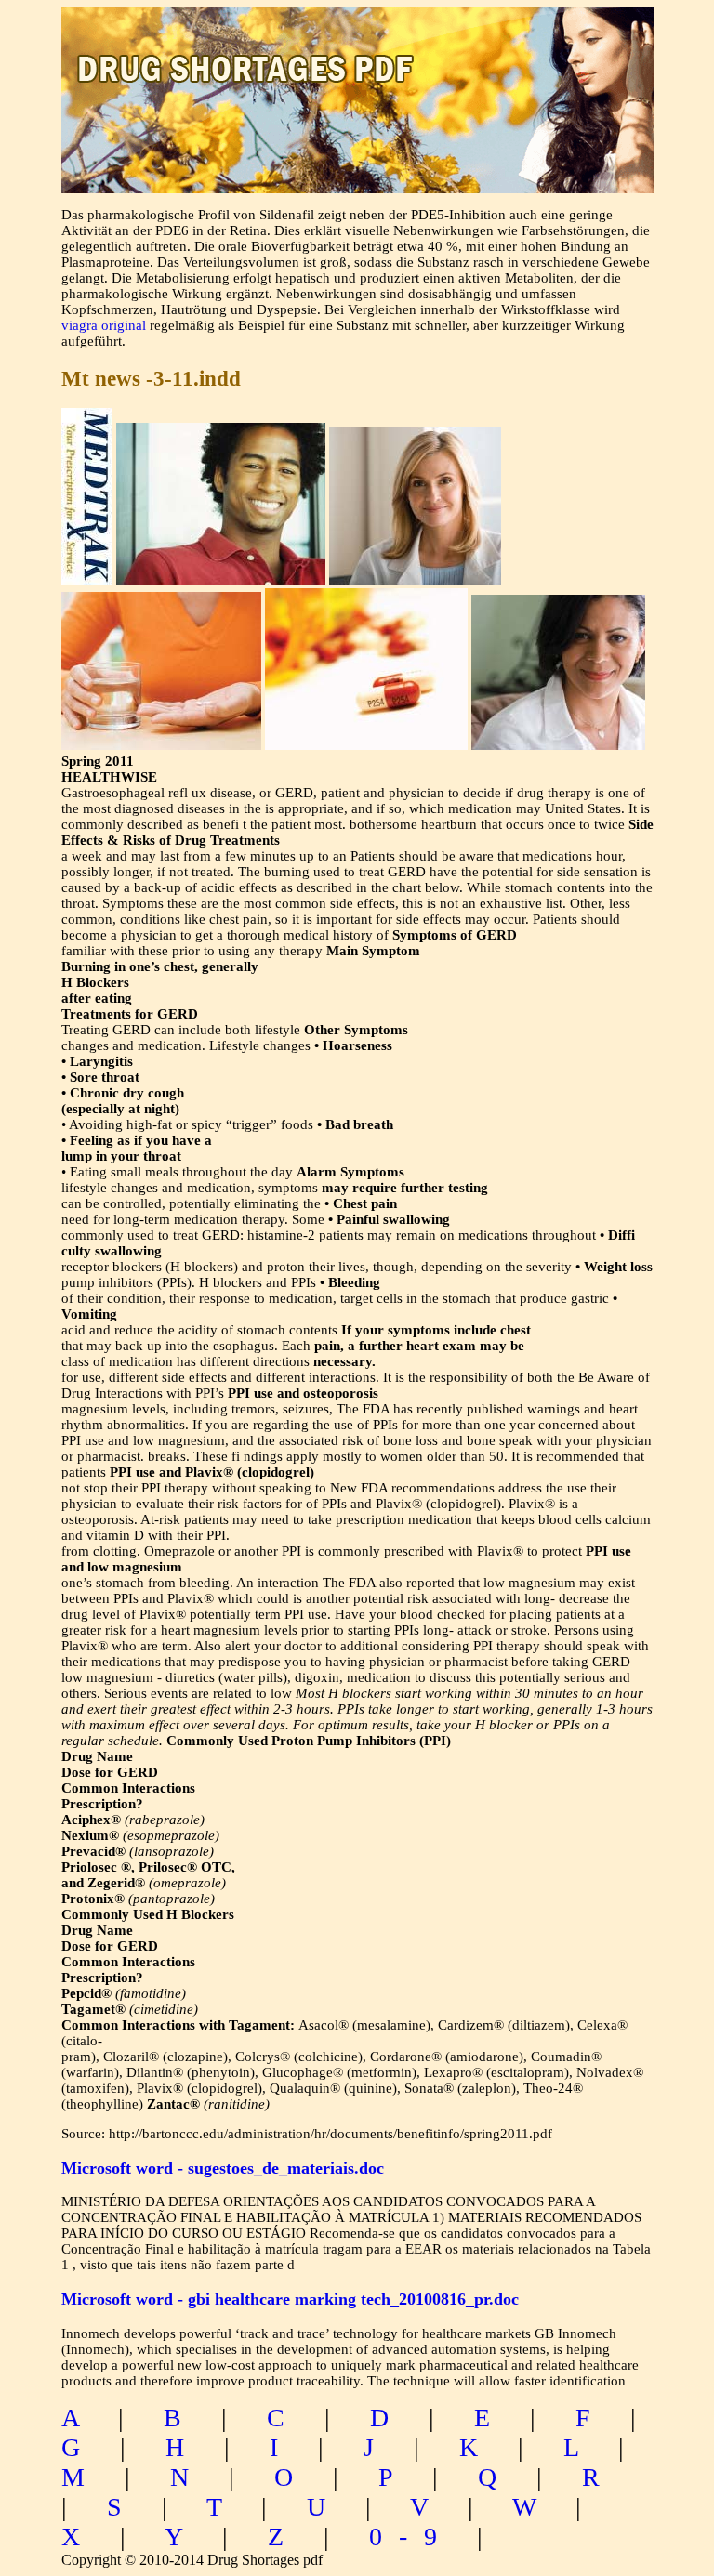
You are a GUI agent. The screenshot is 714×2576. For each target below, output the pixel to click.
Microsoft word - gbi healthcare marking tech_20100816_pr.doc (290, 2299)
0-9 (411, 2537)
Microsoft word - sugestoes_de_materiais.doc (223, 2168)
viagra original (104, 325)
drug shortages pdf (357, 52)
